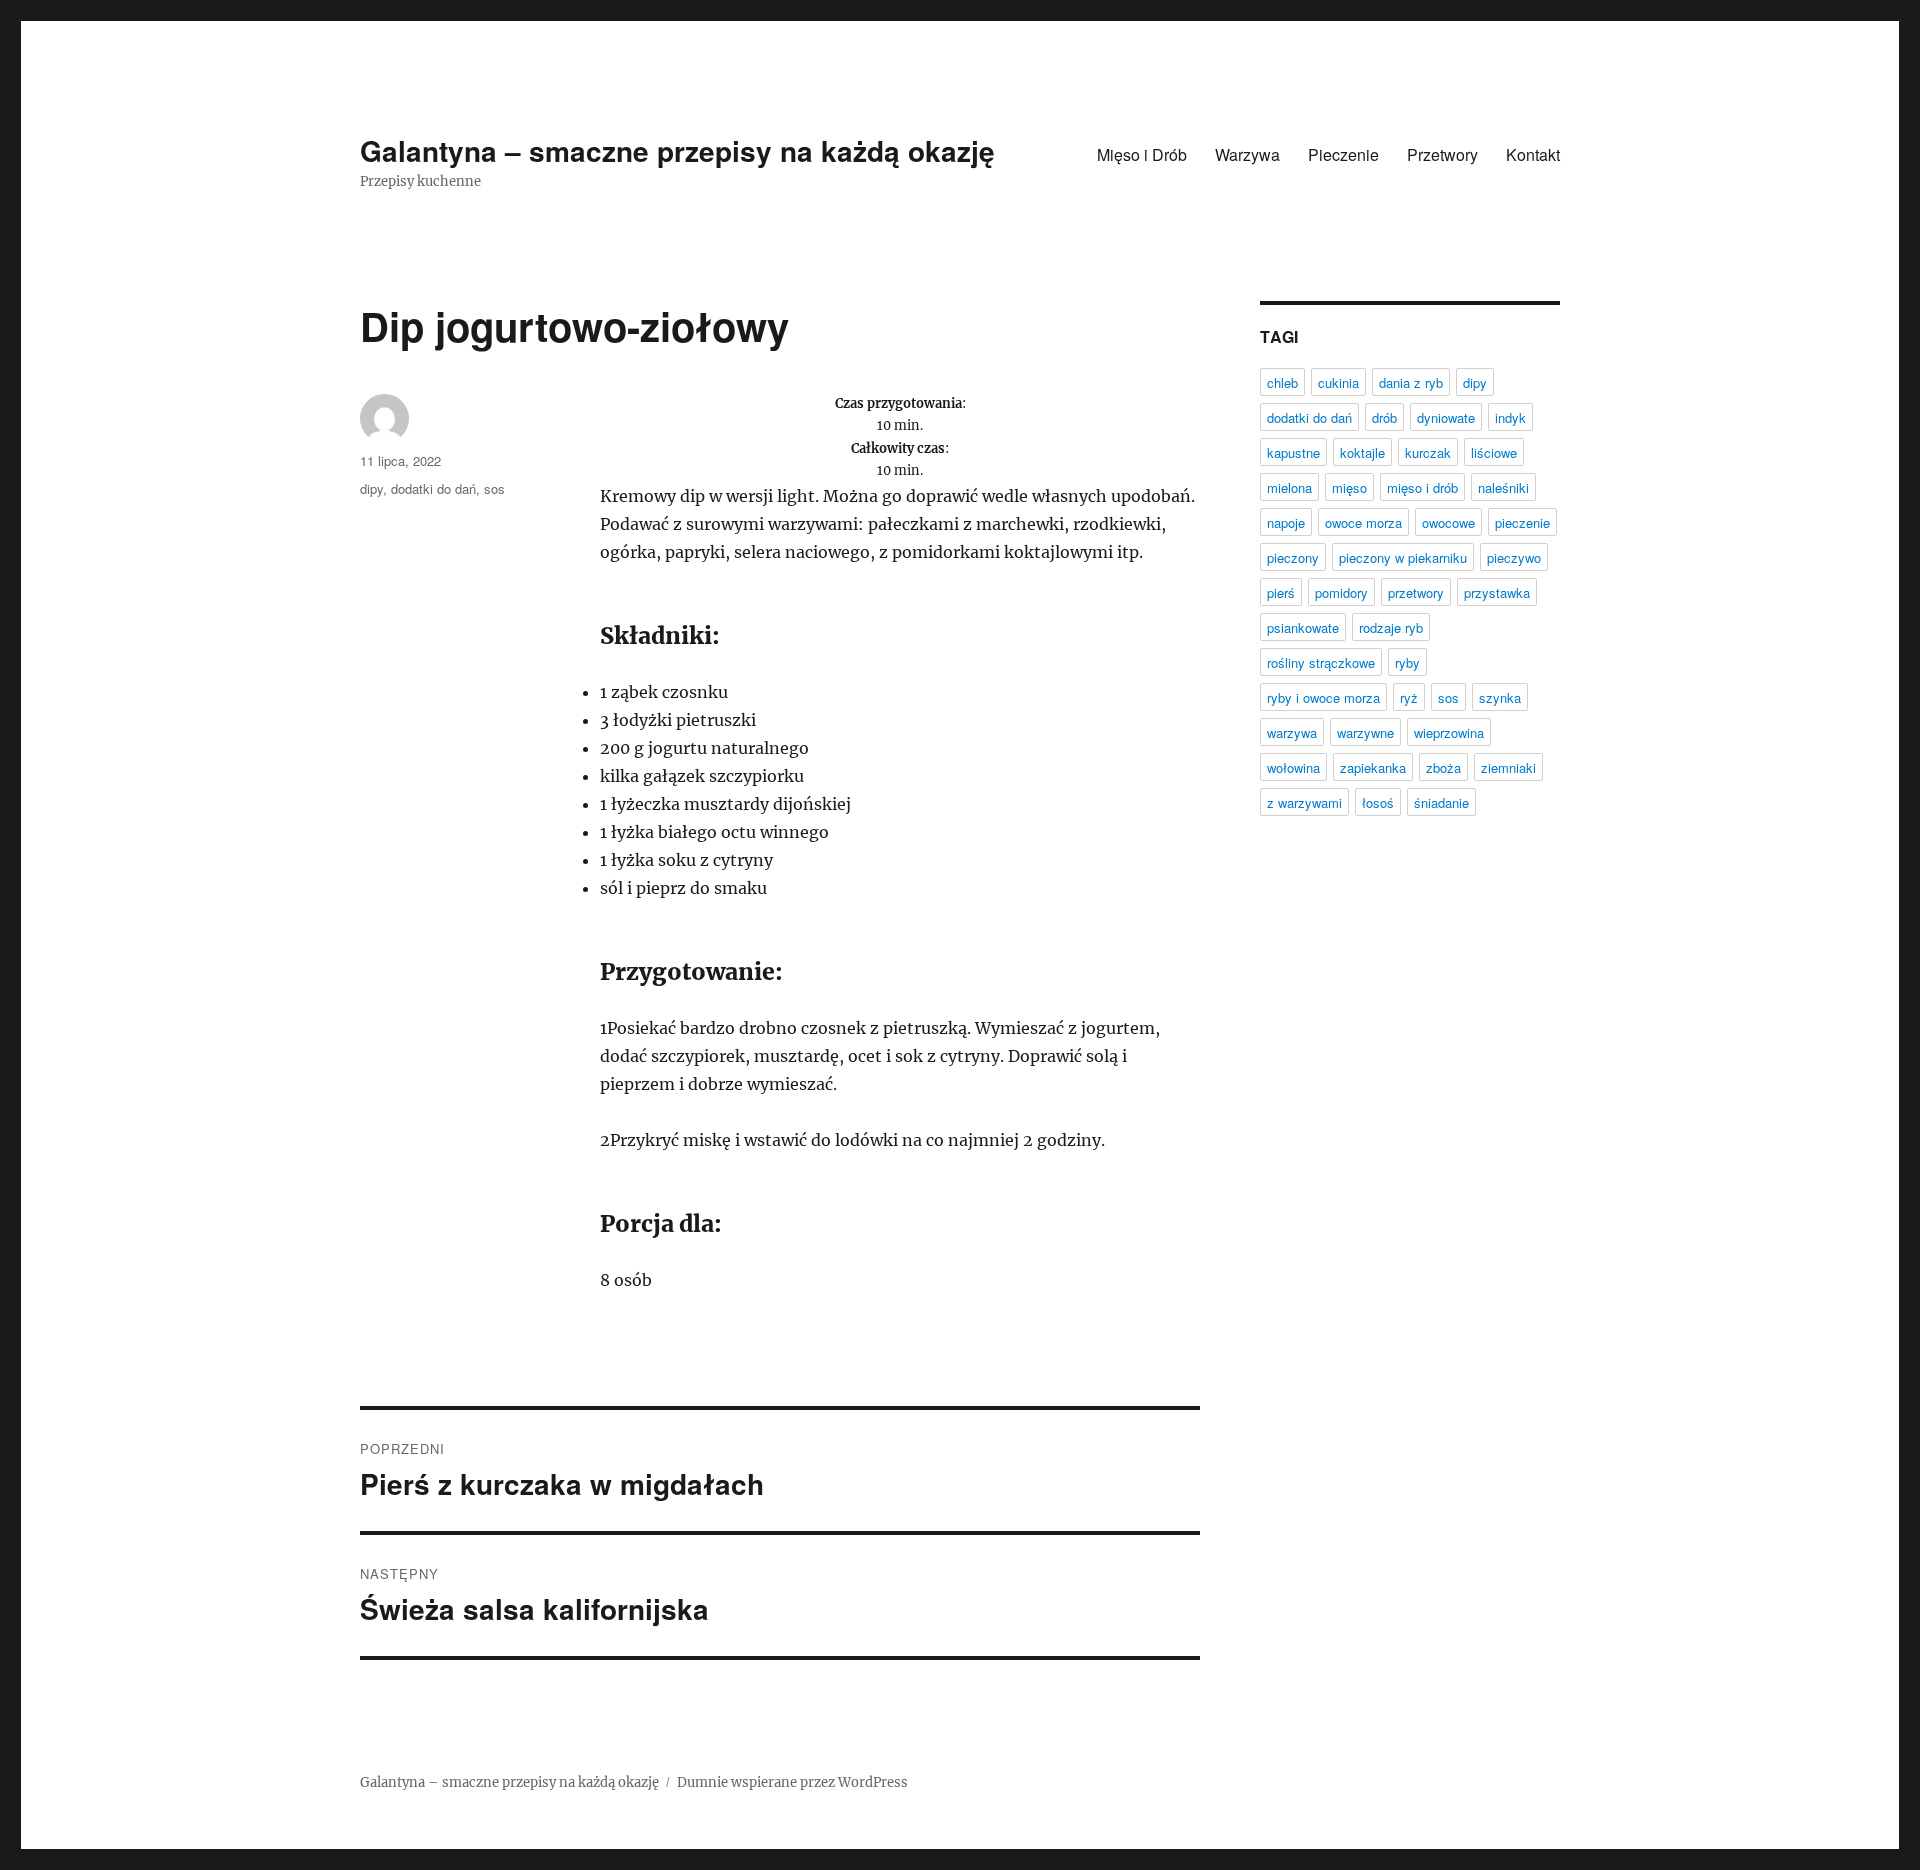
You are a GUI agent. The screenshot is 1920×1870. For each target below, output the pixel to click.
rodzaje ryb (1391, 627)
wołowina (1293, 767)
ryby (1407, 662)
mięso (1349, 487)
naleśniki (1503, 487)
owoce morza (1363, 522)
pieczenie (1522, 522)
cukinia (1338, 382)
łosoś (1378, 802)
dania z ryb (1411, 382)
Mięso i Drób (1142, 154)
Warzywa (1247, 154)
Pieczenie (1343, 154)
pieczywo (1514, 557)
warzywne (1365, 732)
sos (494, 488)
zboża (1443, 767)
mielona (1289, 487)
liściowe (1494, 452)
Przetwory (1442, 154)
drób (1384, 417)
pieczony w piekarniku (1403, 557)
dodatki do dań (433, 488)
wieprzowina (1449, 732)
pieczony (1293, 557)
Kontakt (1533, 154)
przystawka (1497, 592)
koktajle (1362, 452)
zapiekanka (1373, 767)
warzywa (1292, 732)
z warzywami (1304, 802)
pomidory (1341, 592)
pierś (1281, 592)
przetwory (1416, 592)
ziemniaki (1508, 767)
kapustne (1293, 452)
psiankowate (1303, 627)
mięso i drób (1422, 487)
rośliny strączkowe (1321, 662)
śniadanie (1441, 802)
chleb (1282, 382)
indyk (1510, 417)
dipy (371, 488)
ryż (1409, 697)
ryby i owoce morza (1323, 697)
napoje (1286, 522)
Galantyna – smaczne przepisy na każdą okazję (677, 150)
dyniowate (1446, 417)
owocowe (1448, 522)
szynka (1500, 697)
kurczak (1428, 452)
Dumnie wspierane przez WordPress (792, 1782)
